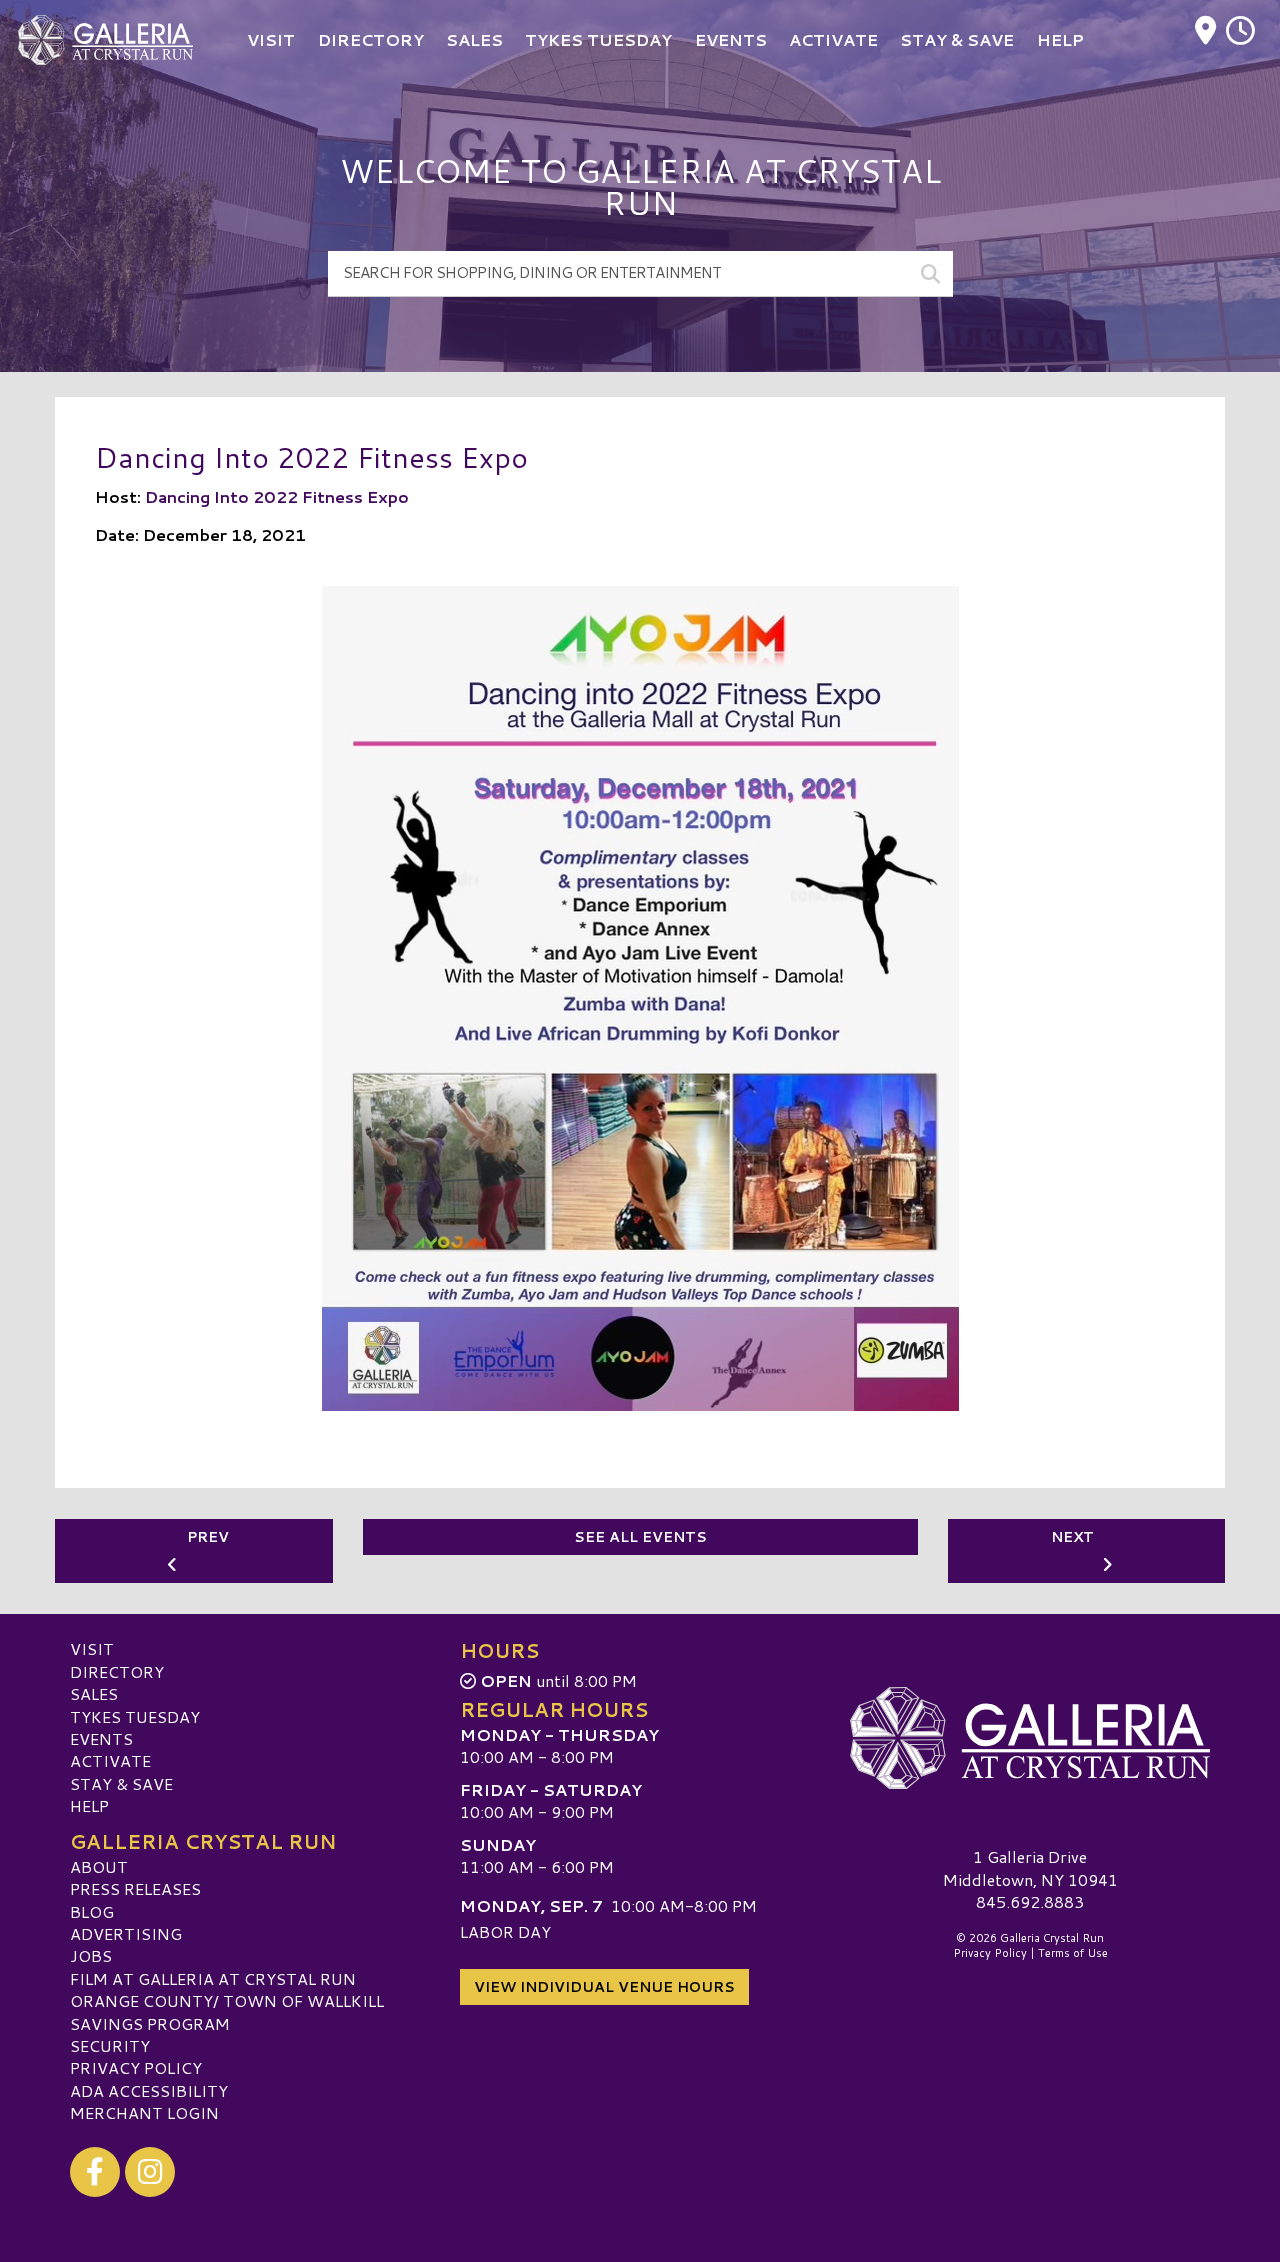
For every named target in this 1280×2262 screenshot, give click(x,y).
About (99, 1866)
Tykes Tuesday (135, 1716)
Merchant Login (144, 2112)
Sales (94, 1693)
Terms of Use (1073, 1953)
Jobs (91, 1955)
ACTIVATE (110, 1760)
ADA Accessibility (149, 2090)
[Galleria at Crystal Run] (1030, 1738)
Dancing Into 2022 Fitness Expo (277, 496)
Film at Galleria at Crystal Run (213, 1978)
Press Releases (135, 1888)
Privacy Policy (136, 2067)
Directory (117, 1671)
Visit (92, 1648)
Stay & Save (121, 1783)
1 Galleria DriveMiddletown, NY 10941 (1030, 1867)
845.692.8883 (1030, 1902)
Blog (92, 1911)
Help (89, 1805)
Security (110, 2045)
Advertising (126, 1933)
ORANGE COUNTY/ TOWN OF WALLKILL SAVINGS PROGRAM (227, 2011)
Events (101, 1738)
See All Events (640, 1537)
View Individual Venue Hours (604, 1987)
